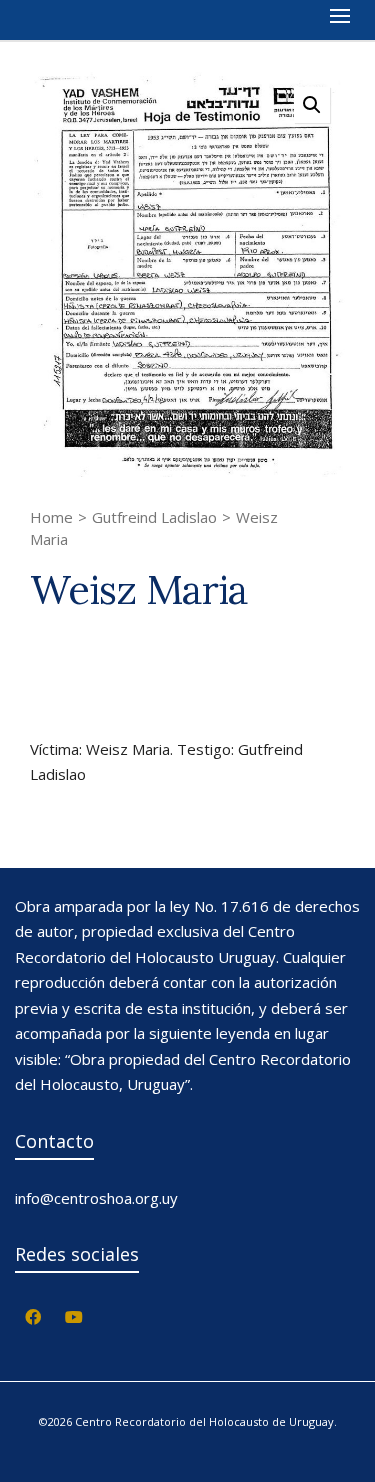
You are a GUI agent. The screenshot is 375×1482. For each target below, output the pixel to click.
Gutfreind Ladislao (154, 517)
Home (51, 517)
